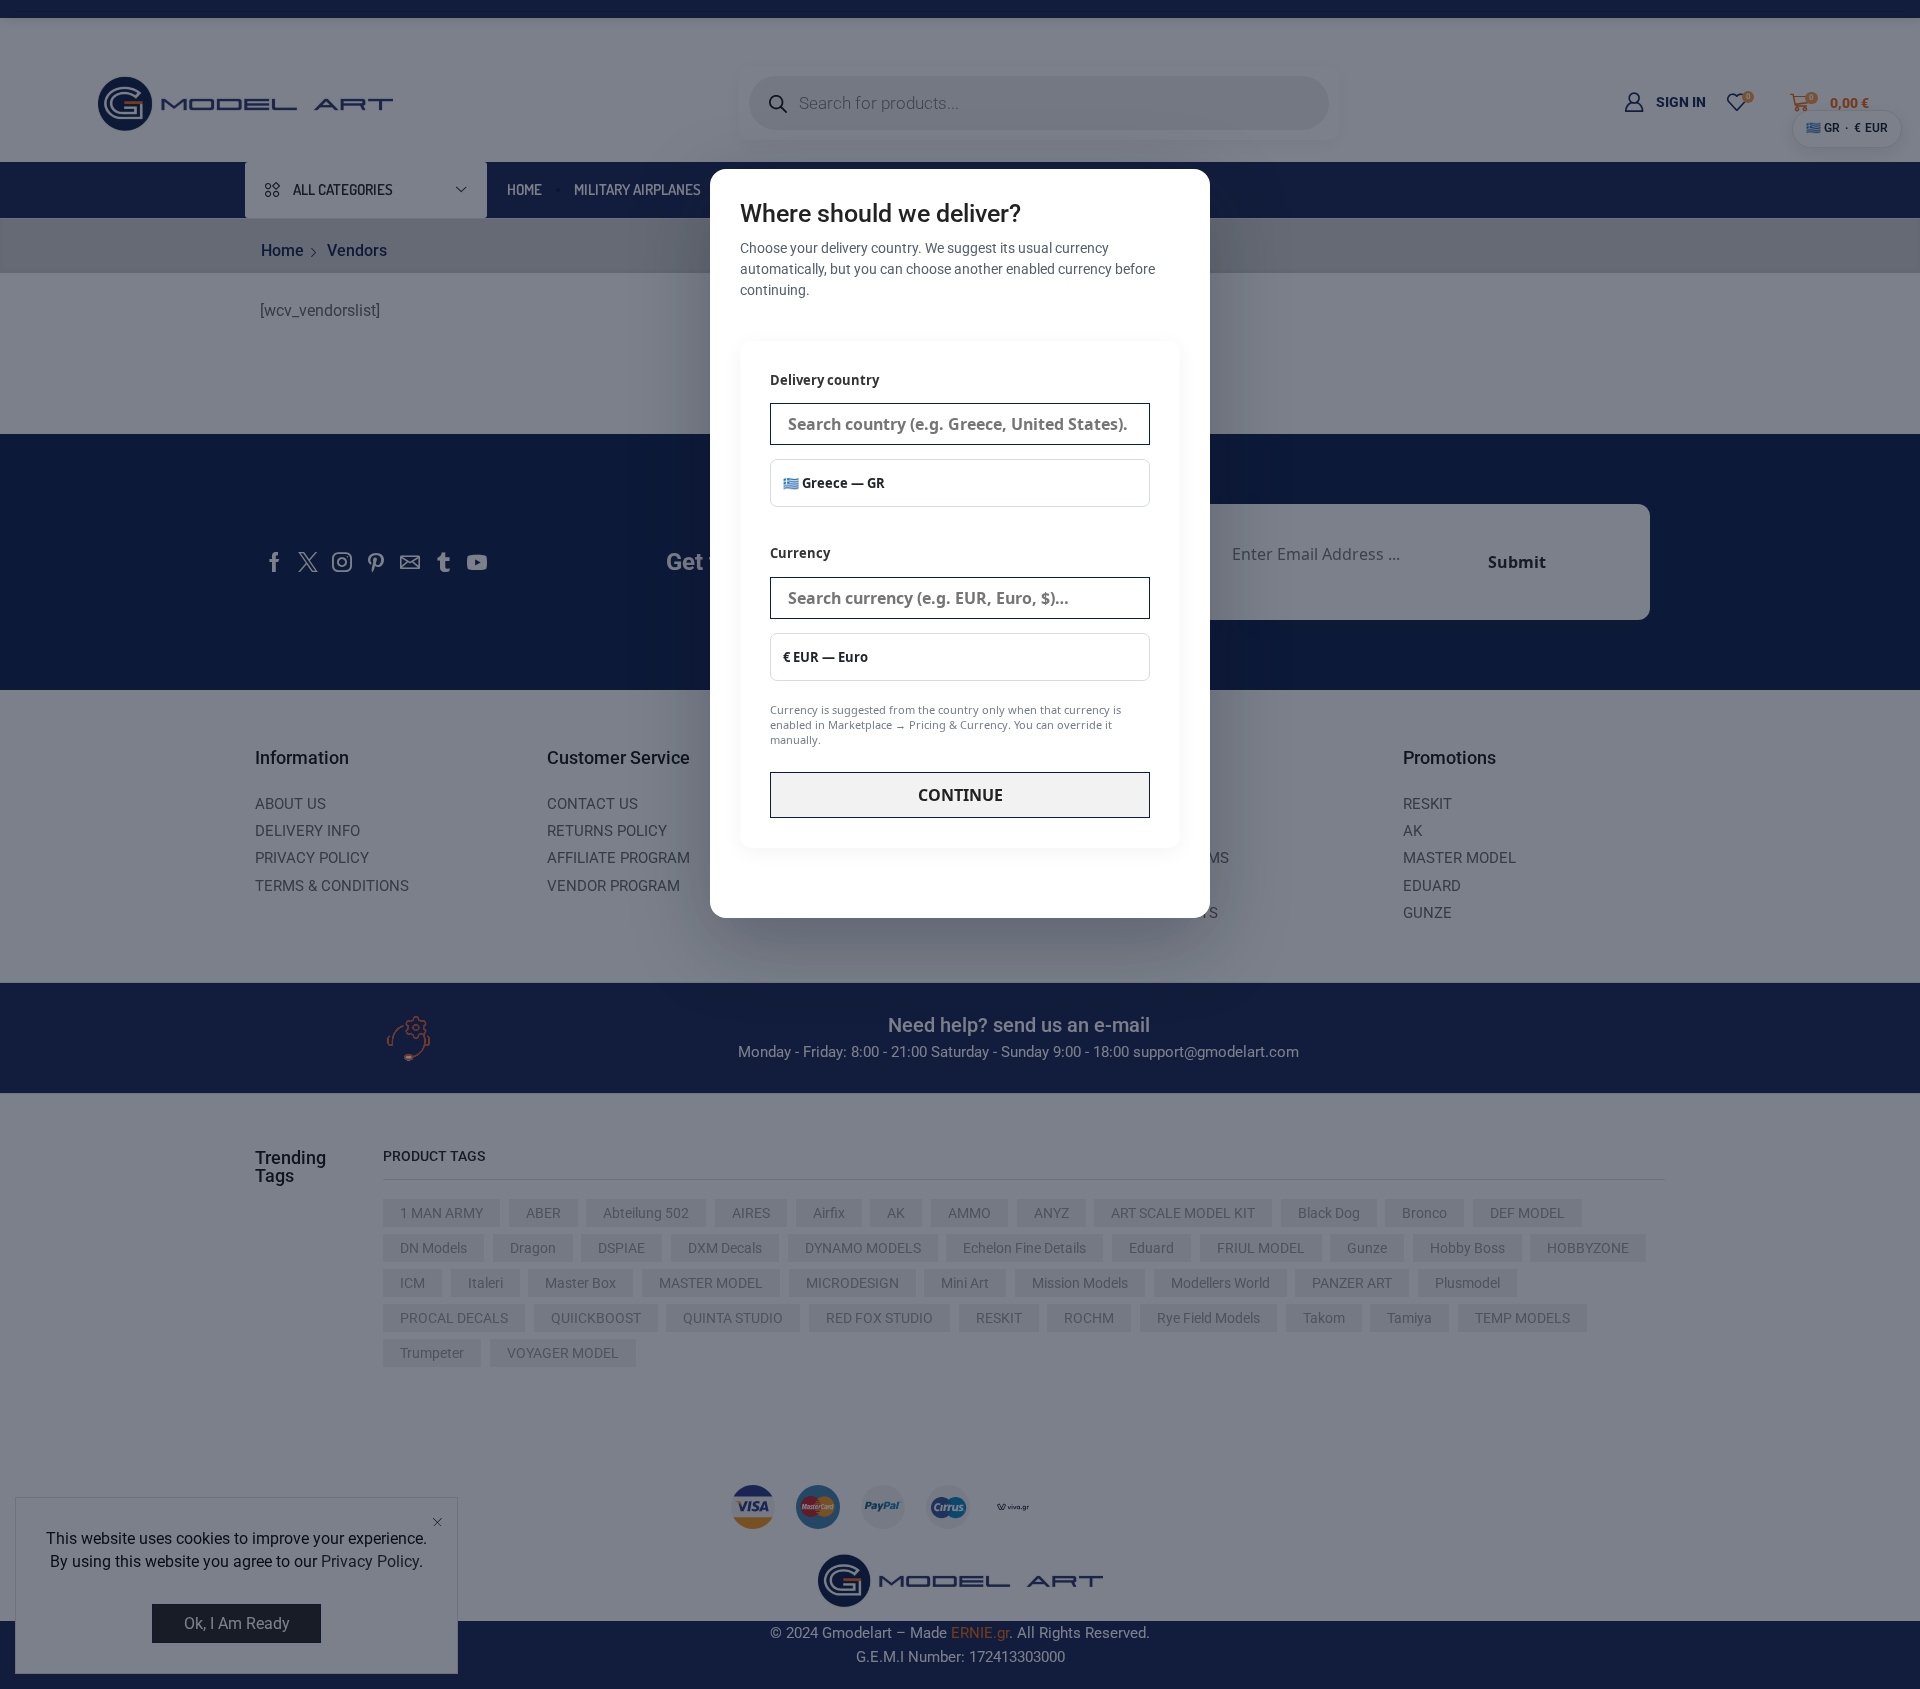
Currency (945, 645)
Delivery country (824, 380)
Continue (960, 795)
